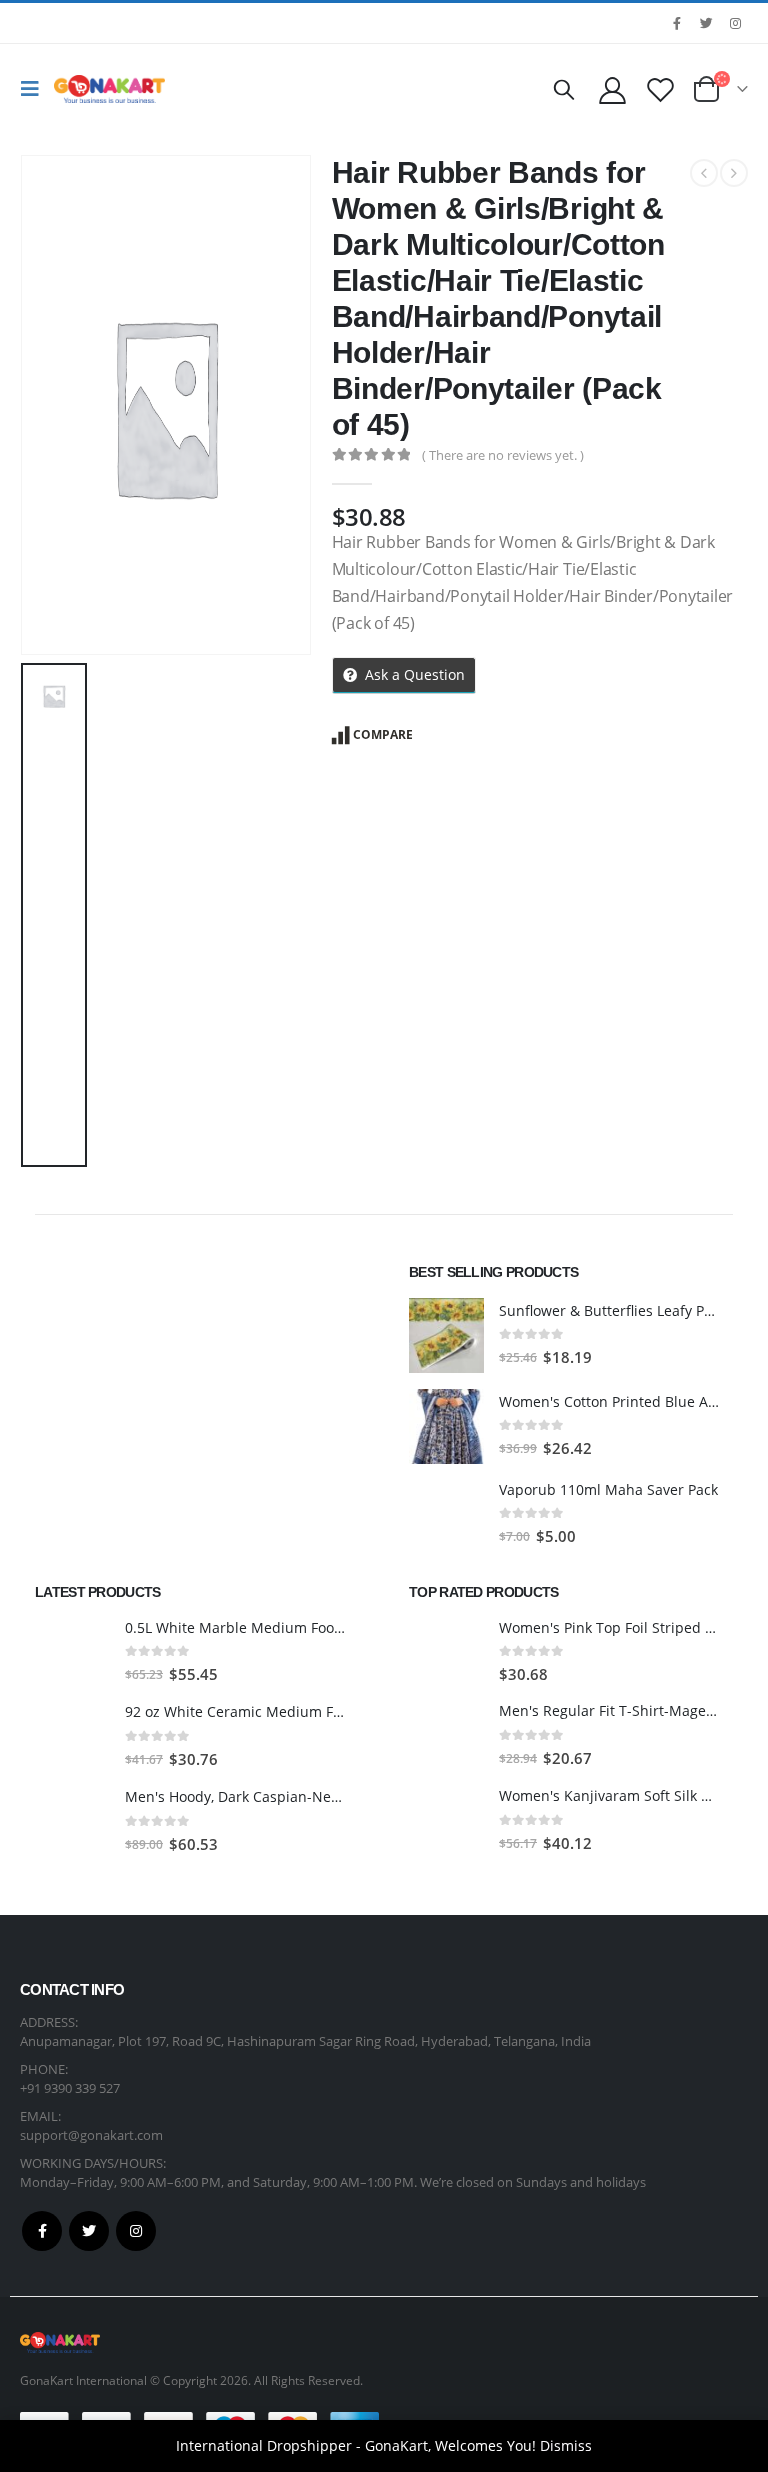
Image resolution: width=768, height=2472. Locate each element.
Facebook (42, 2231)
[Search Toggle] (564, 89)
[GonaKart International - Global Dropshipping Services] (109, 89)
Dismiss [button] (566, 2445)
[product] (446, 1335)
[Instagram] (735, 23)
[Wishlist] (661, 89)
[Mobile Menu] (35, 89)
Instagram (136, 2231)
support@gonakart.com (91, 2135)
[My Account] (612, 89)
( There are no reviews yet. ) (503, 455)
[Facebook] (677, 23)
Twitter (89, 2231)
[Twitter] (706, 23)
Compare (383, 734)
